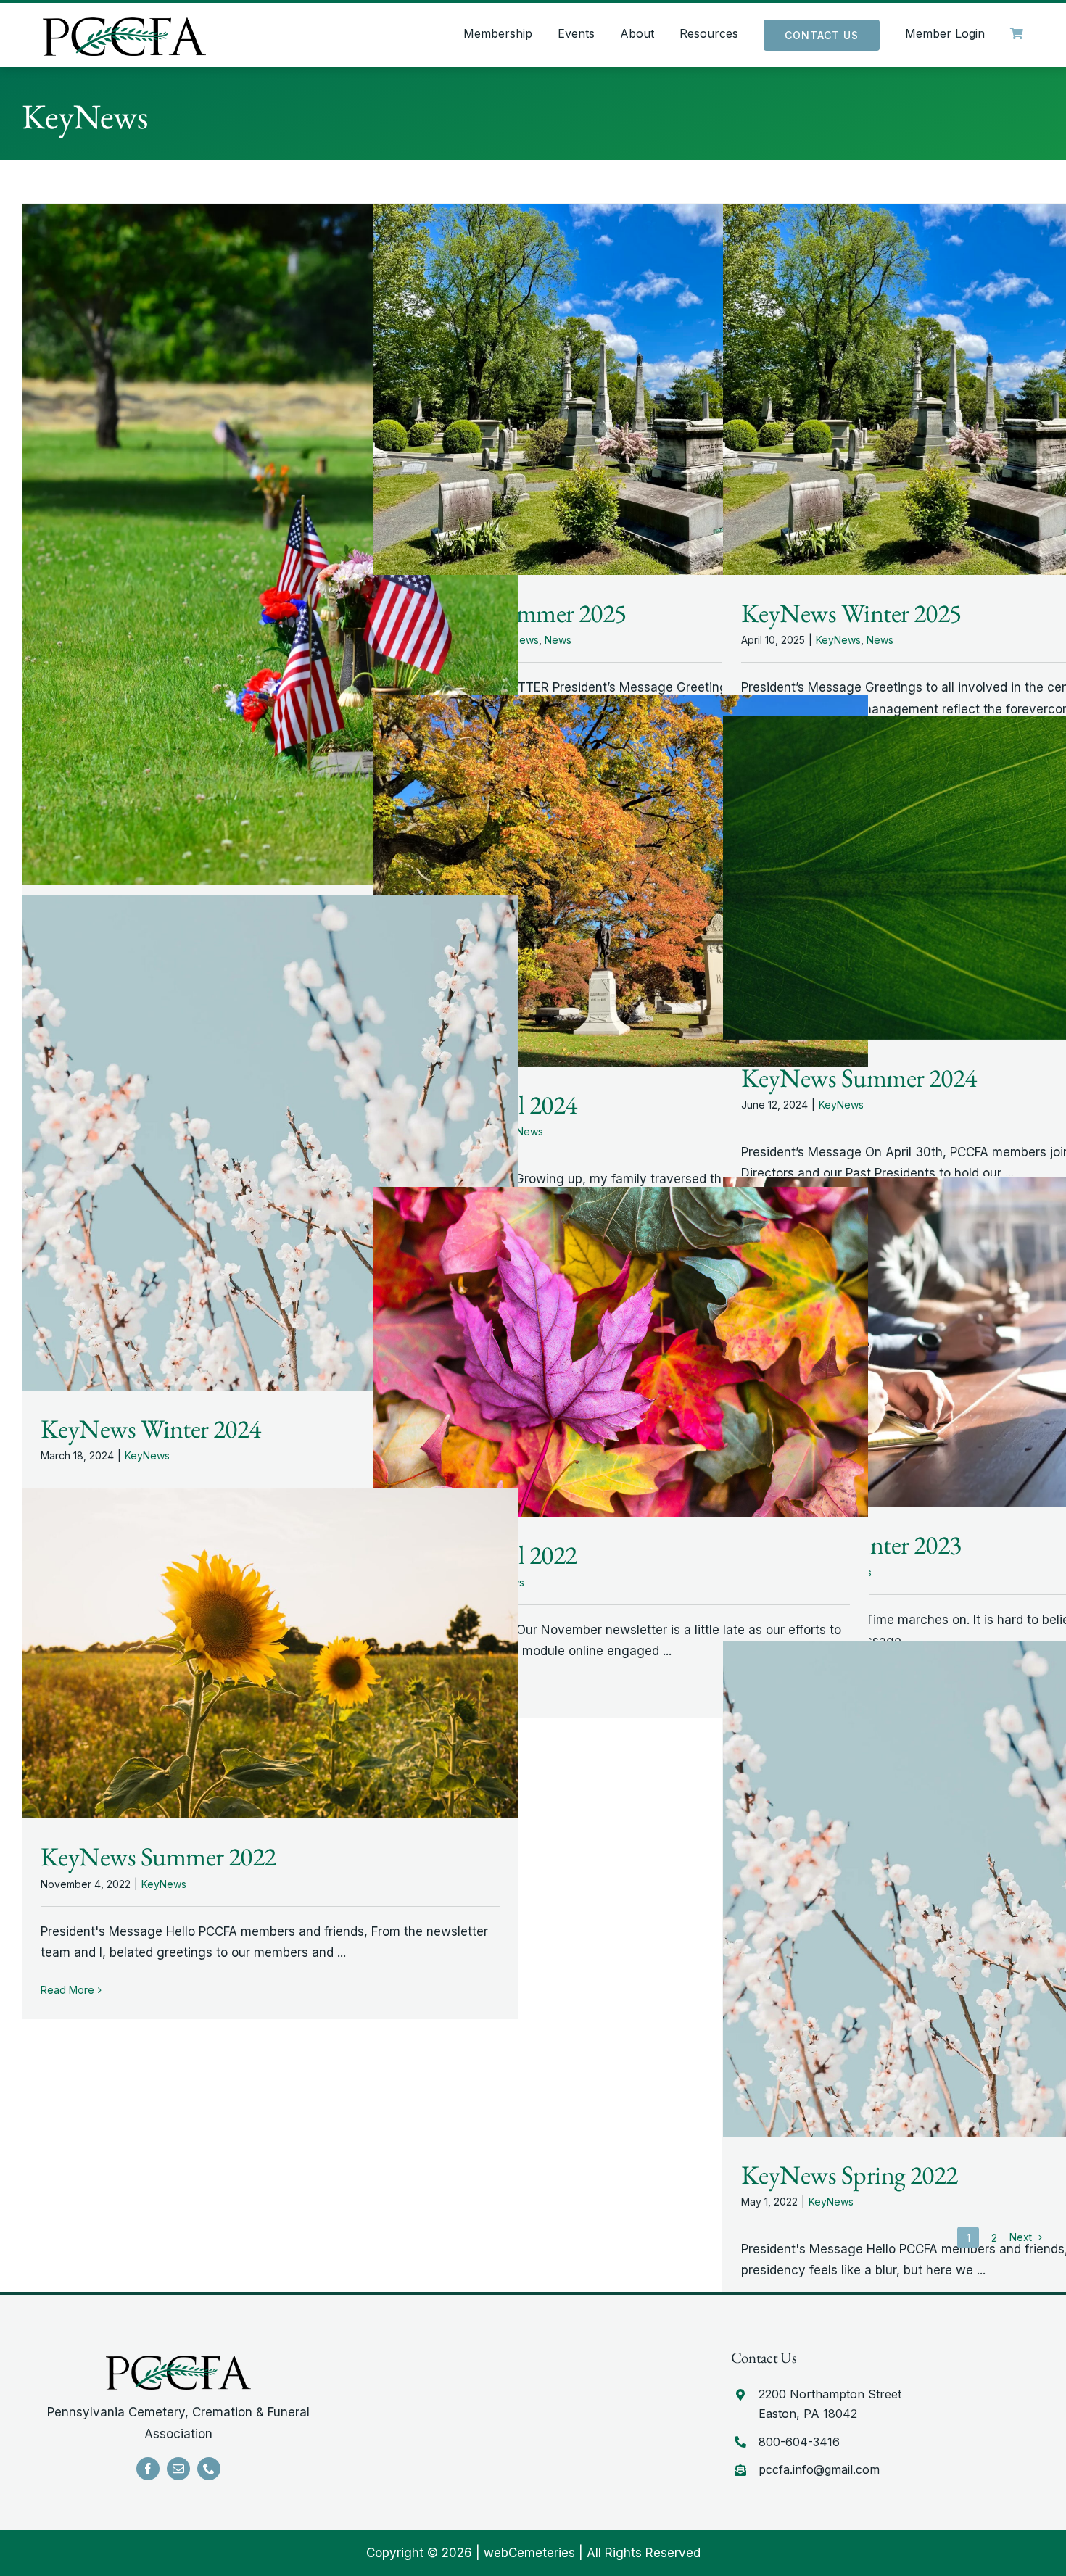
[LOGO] (124, 23)
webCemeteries (529, 2553)
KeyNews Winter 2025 (851, 613)
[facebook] (148, 2469)
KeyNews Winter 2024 (151, 1429)
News (558, 640)
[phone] (209, 2469)
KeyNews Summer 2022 (158, 1856)
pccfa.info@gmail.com (819, 2469)
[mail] (178, 2469)
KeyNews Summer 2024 (859, 1078)
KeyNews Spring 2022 (850, 2175)
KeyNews (838, 640)
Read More (67, 1990)
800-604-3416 (799, 2442)
